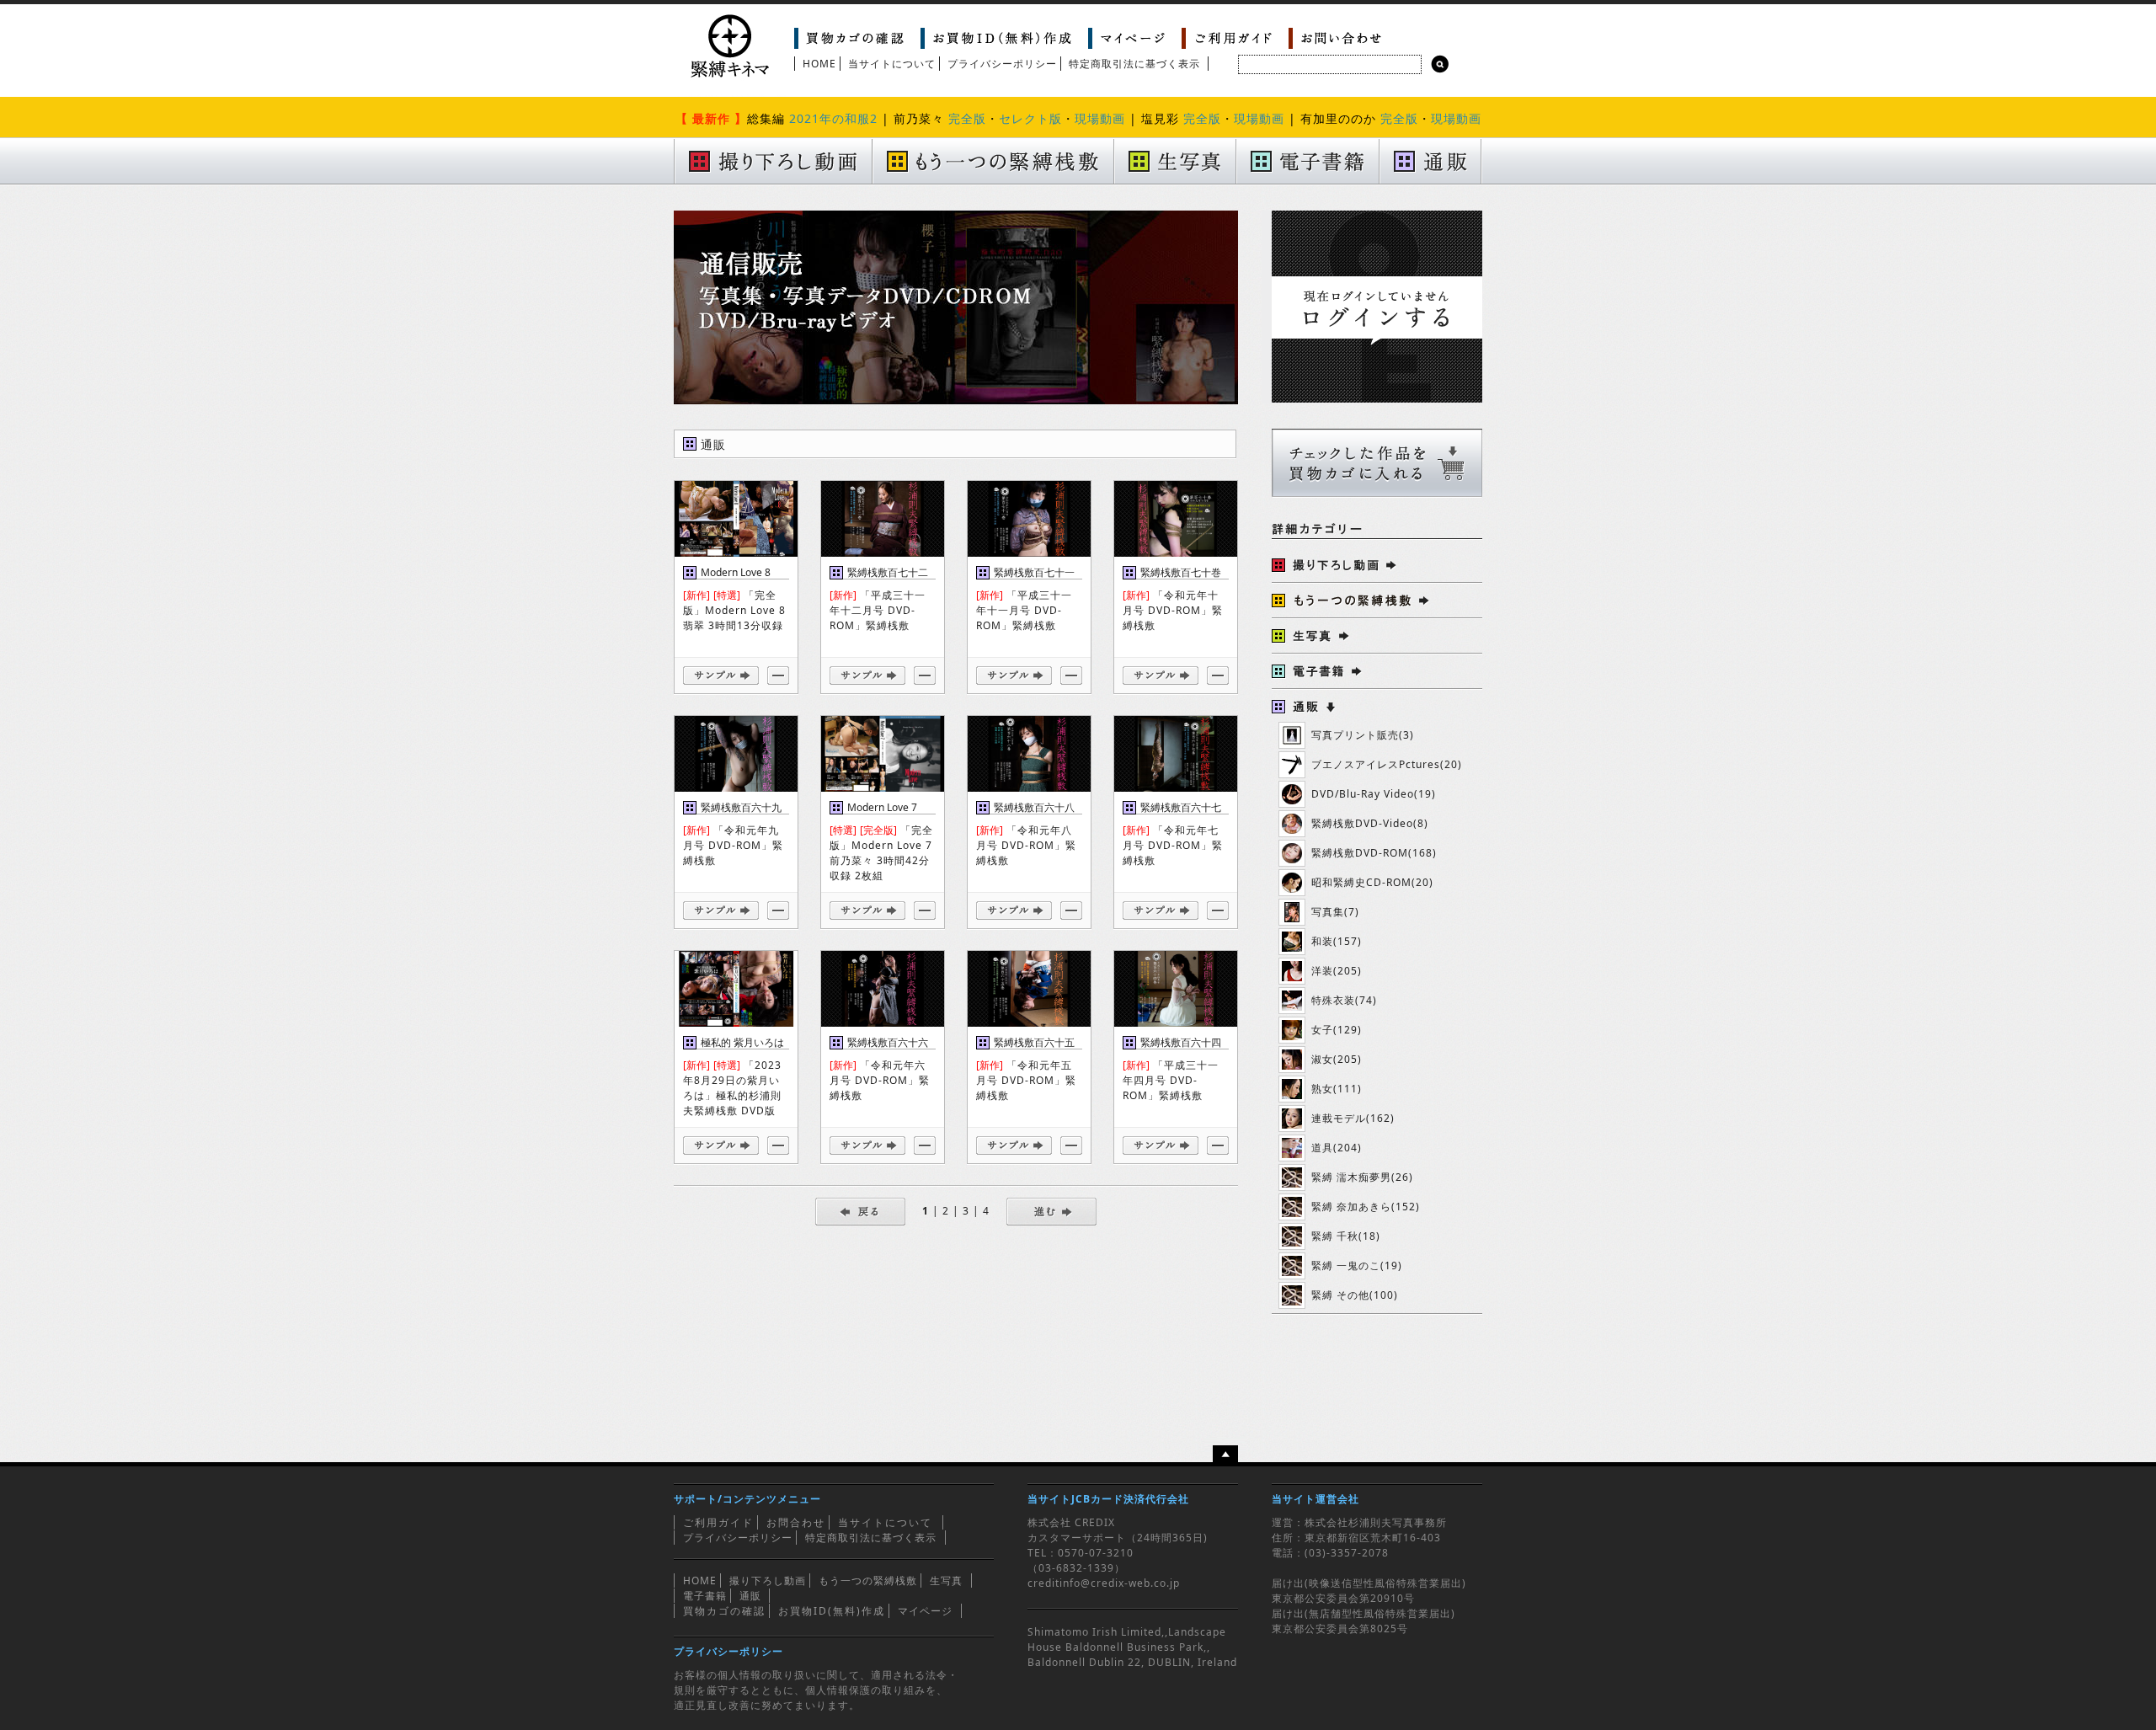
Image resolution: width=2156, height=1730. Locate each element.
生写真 (946, 1580)
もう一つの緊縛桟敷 (868, 1580)
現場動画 (1100, 118)
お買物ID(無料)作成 (832, 1611)
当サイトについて (892, 64)
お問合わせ (796, 1522)
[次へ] (1051, 1211)
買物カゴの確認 (724, 1611)
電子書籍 (705, 1596)
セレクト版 (1030, 118)
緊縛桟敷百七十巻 (1181, 572)
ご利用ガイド (718, 1522)
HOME (819, 64)
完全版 (967, 118)
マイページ (925, 1611)
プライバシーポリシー (1002, 64)
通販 (750, 1596)
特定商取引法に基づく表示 (1134, 64)
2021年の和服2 (833, 118)
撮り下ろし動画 (768, 1580)
